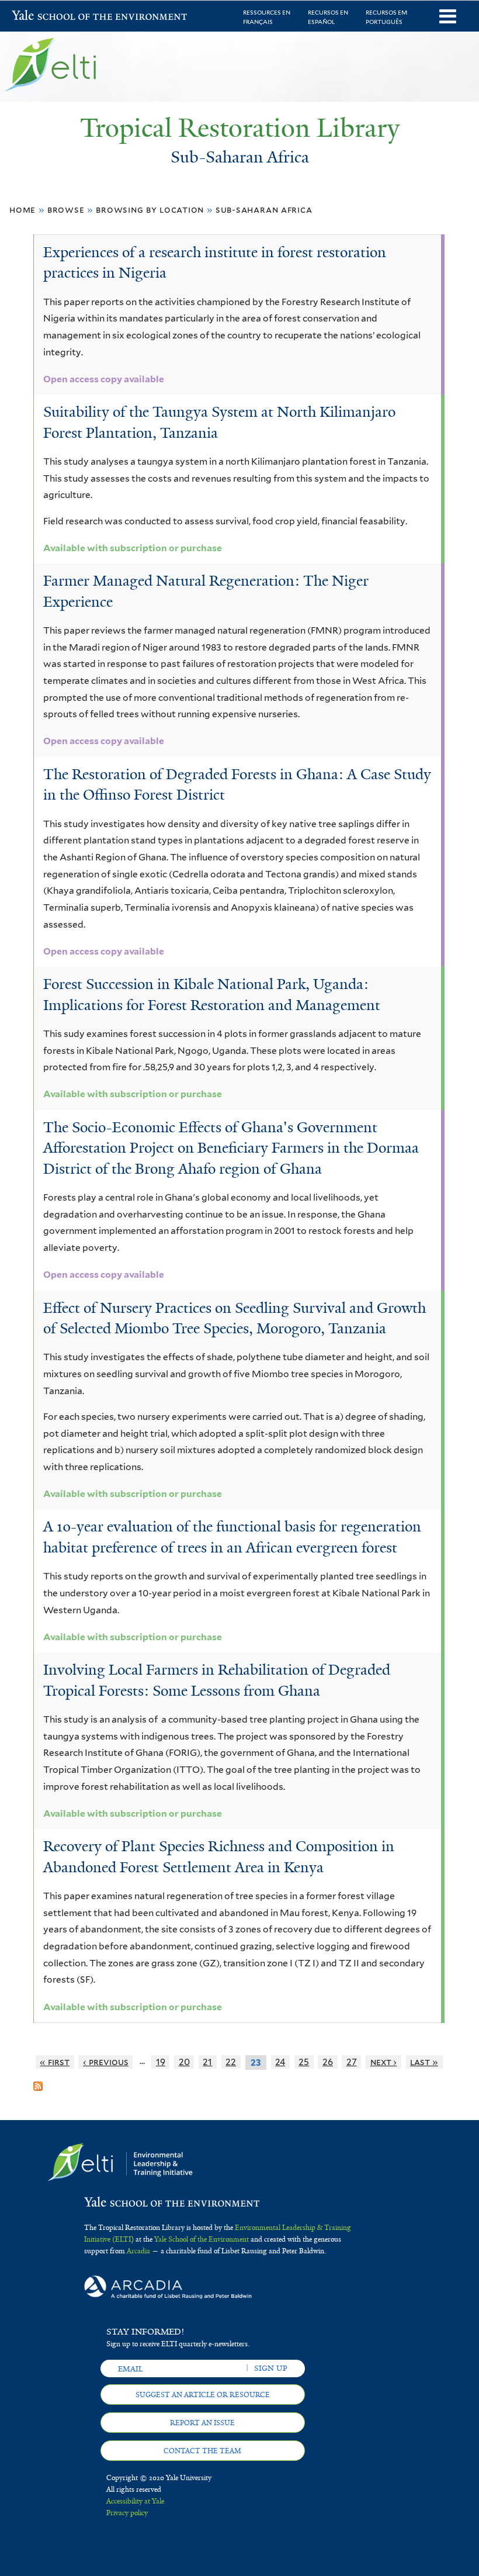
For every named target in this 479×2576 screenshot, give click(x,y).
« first (55, 2062)
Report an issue (202, 2423)
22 (231, 2062)
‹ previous (106, 2062)
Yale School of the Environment (42, 17)
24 (280, 2062)
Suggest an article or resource (203, 2395)
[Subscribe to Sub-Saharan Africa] (38, 2082)
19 (161, 2062)
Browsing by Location (150, 210)
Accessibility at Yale (135, 2501)
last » (424, 2062)
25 (304, 2062)
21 (207, 2062)
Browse (66, 210)
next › (384, 2062)
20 (184, 2062)
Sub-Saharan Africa (264, 210)
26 (328, 2062)
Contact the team (202, 2451)
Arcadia (138, 2251)
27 (352, 2062)
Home (22, 210)
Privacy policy (127, 2513)
